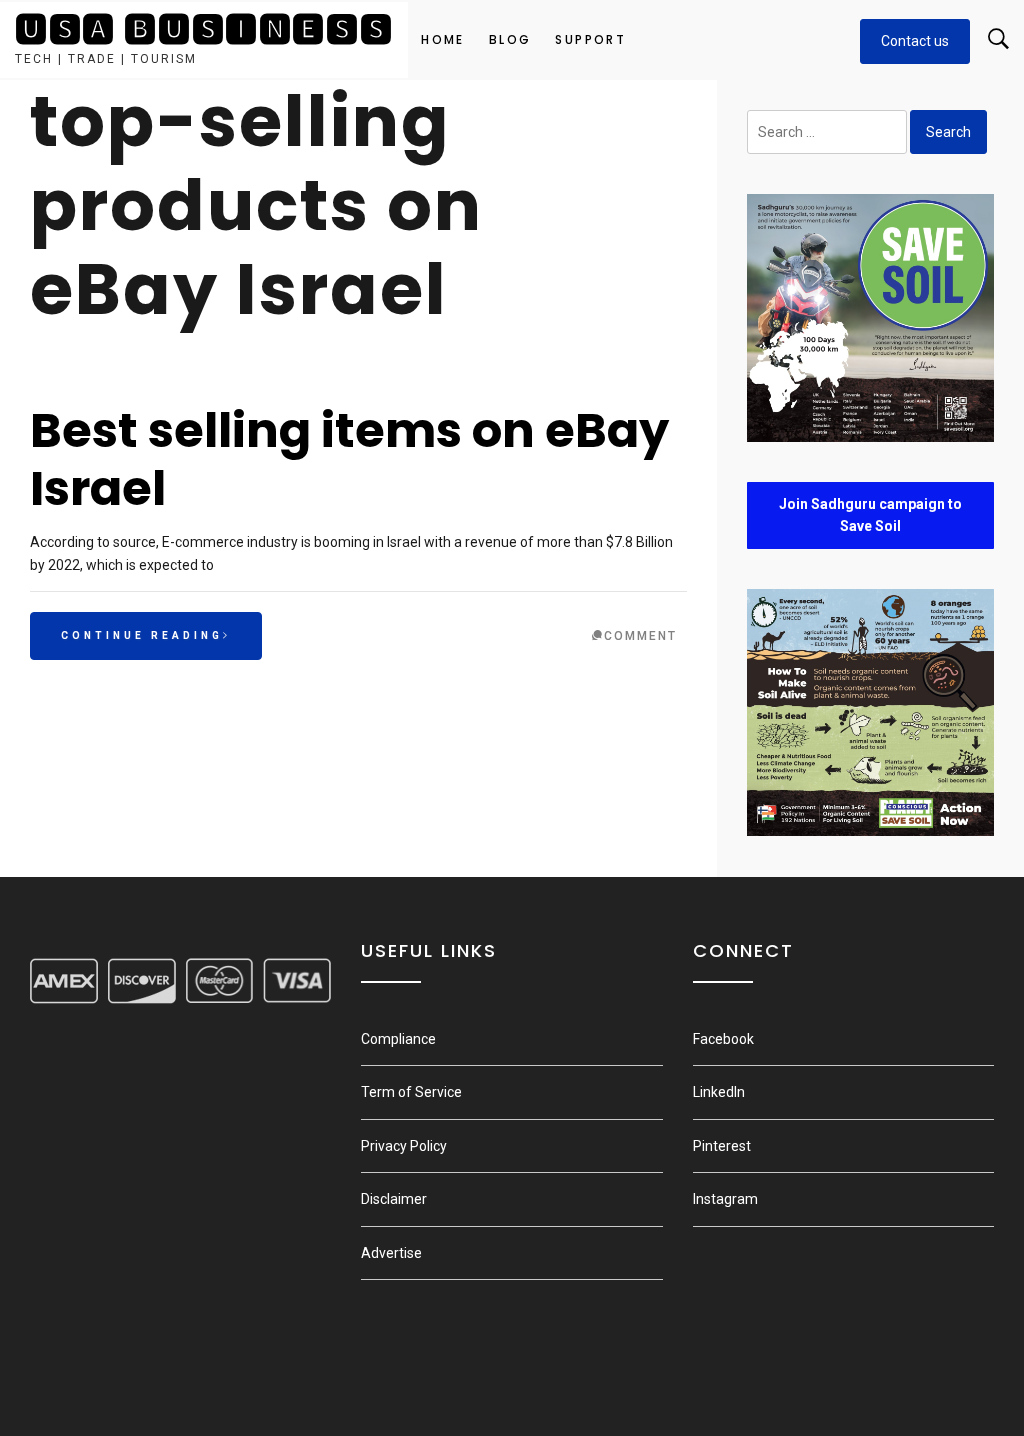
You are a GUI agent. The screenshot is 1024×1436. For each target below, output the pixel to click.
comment (640, 636)
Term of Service (411, 1092)
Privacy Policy (404, 1146)
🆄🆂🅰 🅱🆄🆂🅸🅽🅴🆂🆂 (204, 29)
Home (443, 39)
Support (590, 39)
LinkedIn (719, 1092)
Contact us (915, 41)
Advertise (391, 1253)
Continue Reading (142, 635)
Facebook (723, 1039)
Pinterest (722, 1146)
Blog (510, 39)
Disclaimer (394, 1199)
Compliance (398, 1039)
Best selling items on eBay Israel (349, 459)
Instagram (725, 1199)
